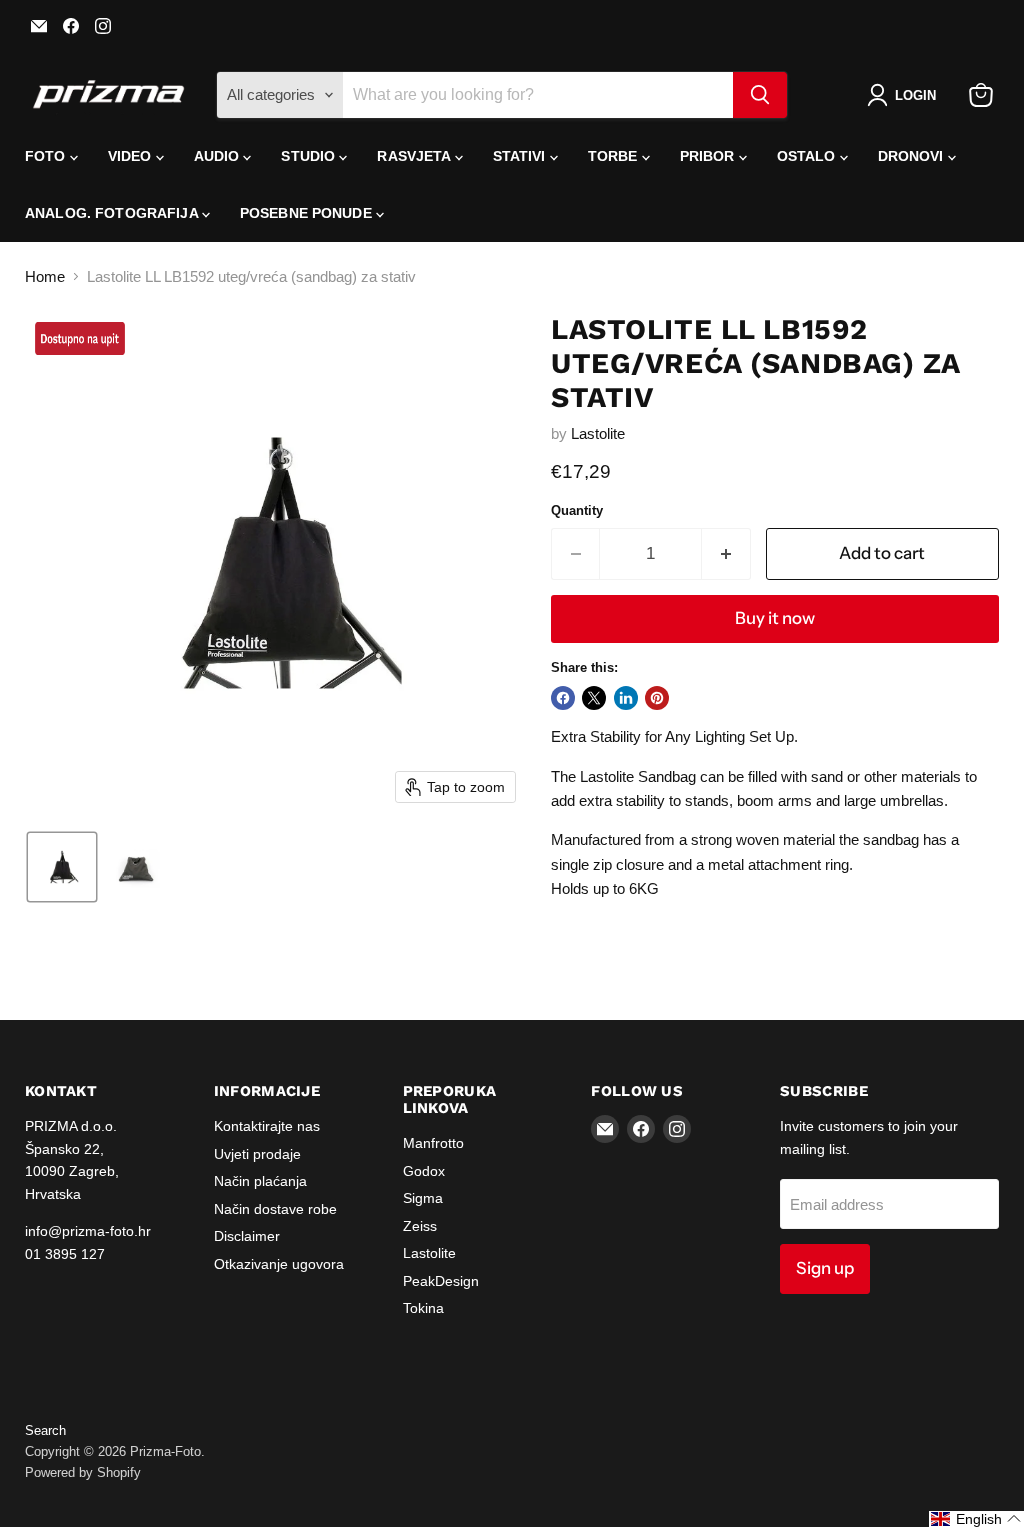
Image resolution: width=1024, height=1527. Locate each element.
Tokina (423, 1308)
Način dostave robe (275, 1209)
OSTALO (808, 156)
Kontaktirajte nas (267, 1126)
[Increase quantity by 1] (726, 553)
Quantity (577, 510)
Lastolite (598, 433)
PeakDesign (441, 1281)
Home (45, 276)
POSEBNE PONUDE (308, 213)
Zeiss (420, 1226)
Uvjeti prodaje (257, 1154)
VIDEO (132, 156)
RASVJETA (415, 156)
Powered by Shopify (83, 1472)
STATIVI (521, 156)
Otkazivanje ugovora (279, 1264)
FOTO (47, 156)
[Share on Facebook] (563, 698)
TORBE (615, 156)
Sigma (423, 1198)
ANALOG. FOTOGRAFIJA (113, 213)
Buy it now (775, 618)
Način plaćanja (260, 1181)
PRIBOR (709, 156)
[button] (905, 95)
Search (45, 1430)
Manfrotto (433, 1143)
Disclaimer (247, 1236)
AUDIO (219, 156)
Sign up (825, 1268)
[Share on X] (594, 698)
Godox (424, 1171)
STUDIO (310, 156)
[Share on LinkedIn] (626, 698)
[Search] (760, 95)
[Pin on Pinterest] (657, 698)
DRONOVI (913, 156)
